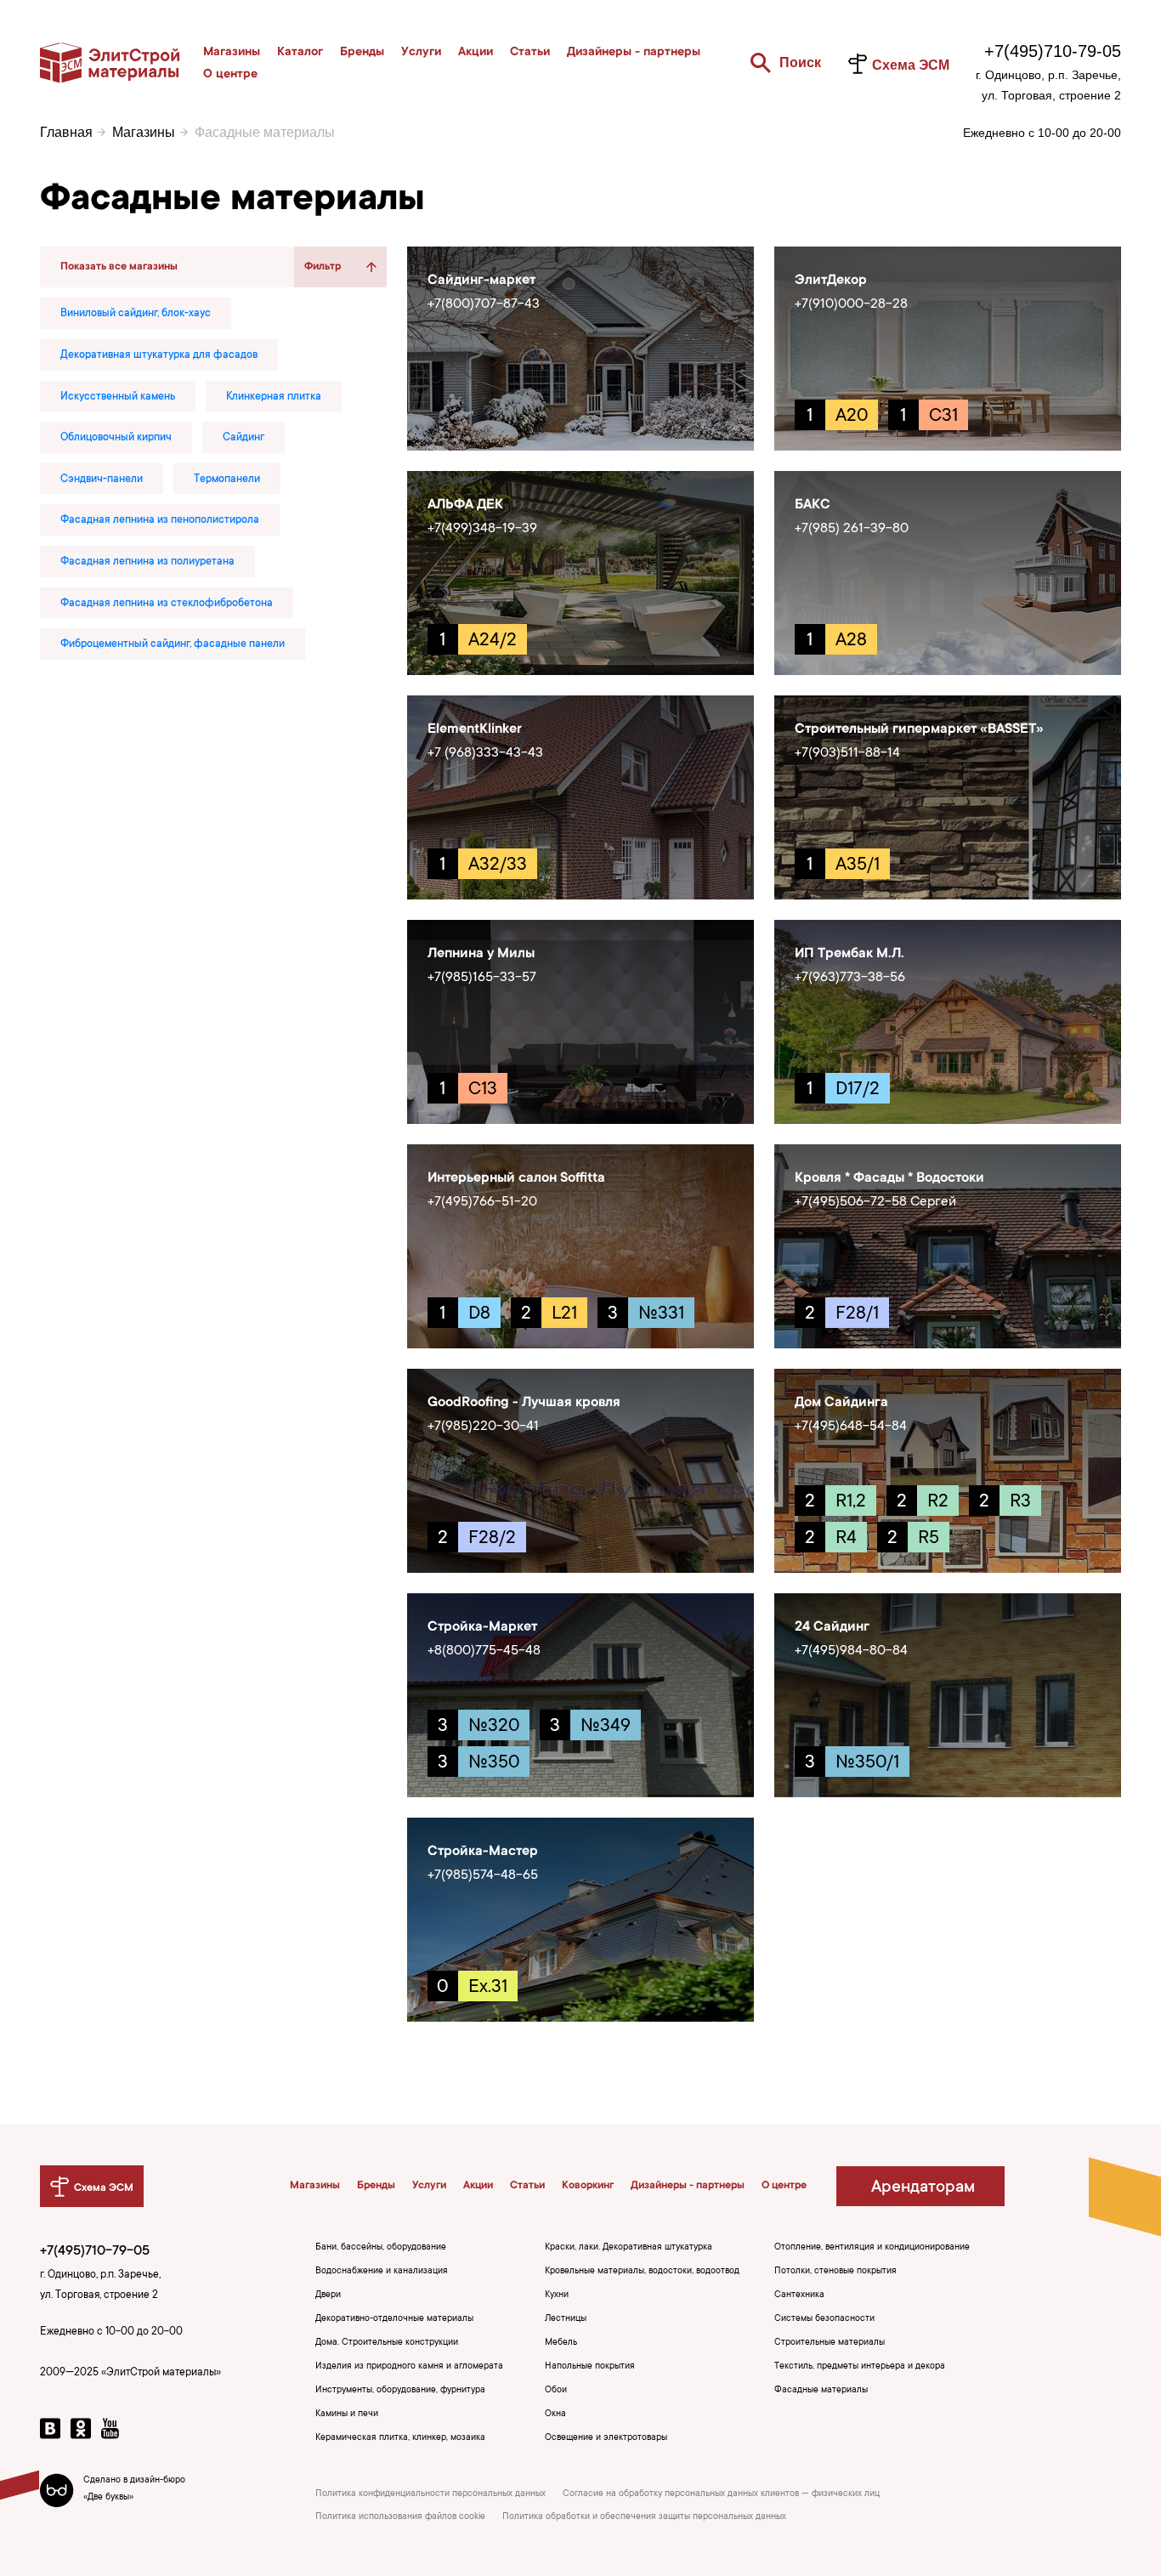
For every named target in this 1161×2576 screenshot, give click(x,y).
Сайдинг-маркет (481, 281)
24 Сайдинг (832, 1627)
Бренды (362, 53)
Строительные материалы (830, 2343)
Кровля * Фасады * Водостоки (889, 1178)
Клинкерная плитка (274, 397)
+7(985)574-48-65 (483, 1875)
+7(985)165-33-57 (482, 978)
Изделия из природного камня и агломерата (409, 2367)
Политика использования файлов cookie (400, 2517)
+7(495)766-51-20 (482, 1202)
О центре (230, 75)
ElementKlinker (475, 729)
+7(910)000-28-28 (851, 304)
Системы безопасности (824, 2319)
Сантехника (799, 2295)
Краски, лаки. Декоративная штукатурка (629, 2248)
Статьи (530, 53)
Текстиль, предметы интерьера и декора (860, 2367)
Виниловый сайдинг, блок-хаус (136, 314)
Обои (556, 2391)
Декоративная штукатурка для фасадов (159, 355)
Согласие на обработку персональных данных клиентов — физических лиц (721, 2494)
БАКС (813, 505)
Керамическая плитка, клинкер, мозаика (400, 2438)
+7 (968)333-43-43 (485, 753)
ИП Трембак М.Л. (850, 954)
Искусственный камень (118, 397)
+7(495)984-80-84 (851, 1651)
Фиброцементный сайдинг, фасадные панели (173, 644)
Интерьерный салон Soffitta (516, 1178)
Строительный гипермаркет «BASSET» (919, 729)
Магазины (232, 53)
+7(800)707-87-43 (484, 304)
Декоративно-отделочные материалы (394, 2319)
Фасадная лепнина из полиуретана (147, 562)
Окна (555, 2414)
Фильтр (323, 267)
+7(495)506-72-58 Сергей (875, 1202)
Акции (476, 53)
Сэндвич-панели (102, 479)
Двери (328, 2295)
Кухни (557, 2295)
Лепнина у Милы (481, 954)
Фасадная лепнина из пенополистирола (160, 520)
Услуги (421, 53)
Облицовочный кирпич (116, 438)
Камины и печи (347, 2414)
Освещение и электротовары (606, 2438)
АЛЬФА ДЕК (465, 505)
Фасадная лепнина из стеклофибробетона (167, 604)
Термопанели (227, 479)
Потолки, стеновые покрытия (835, 2272)
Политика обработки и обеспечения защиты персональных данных (644, 2517)
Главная (66, 132)
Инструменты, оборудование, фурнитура (400, 2391)
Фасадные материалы (821, 2391)
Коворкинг (588, 2186)
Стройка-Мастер (483, 1852)
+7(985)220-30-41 (483, 1427)
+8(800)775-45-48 (484, 1651)
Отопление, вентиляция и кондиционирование (872, 2248)
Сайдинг (244, 438)
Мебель (561, 2343)
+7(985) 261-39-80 (852, 529)
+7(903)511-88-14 (847, 753)
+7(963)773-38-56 (850, 978)
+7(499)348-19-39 (482, 529)
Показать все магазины (119, 267)
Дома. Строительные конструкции (387, 2343)
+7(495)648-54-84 (851, 1427)
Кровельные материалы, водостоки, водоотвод (642, 2272)
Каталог (300, 53)
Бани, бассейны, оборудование (381, 2248)
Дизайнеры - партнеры (634, 53)
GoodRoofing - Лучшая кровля (524, 1403)
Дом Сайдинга (841, 1403)
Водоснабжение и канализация (382, 2272)
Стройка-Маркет (482, 1627)
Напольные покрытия (590, 2367)
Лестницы (566, 2319)
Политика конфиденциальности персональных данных (430, 2494)
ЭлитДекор (831, 281)
